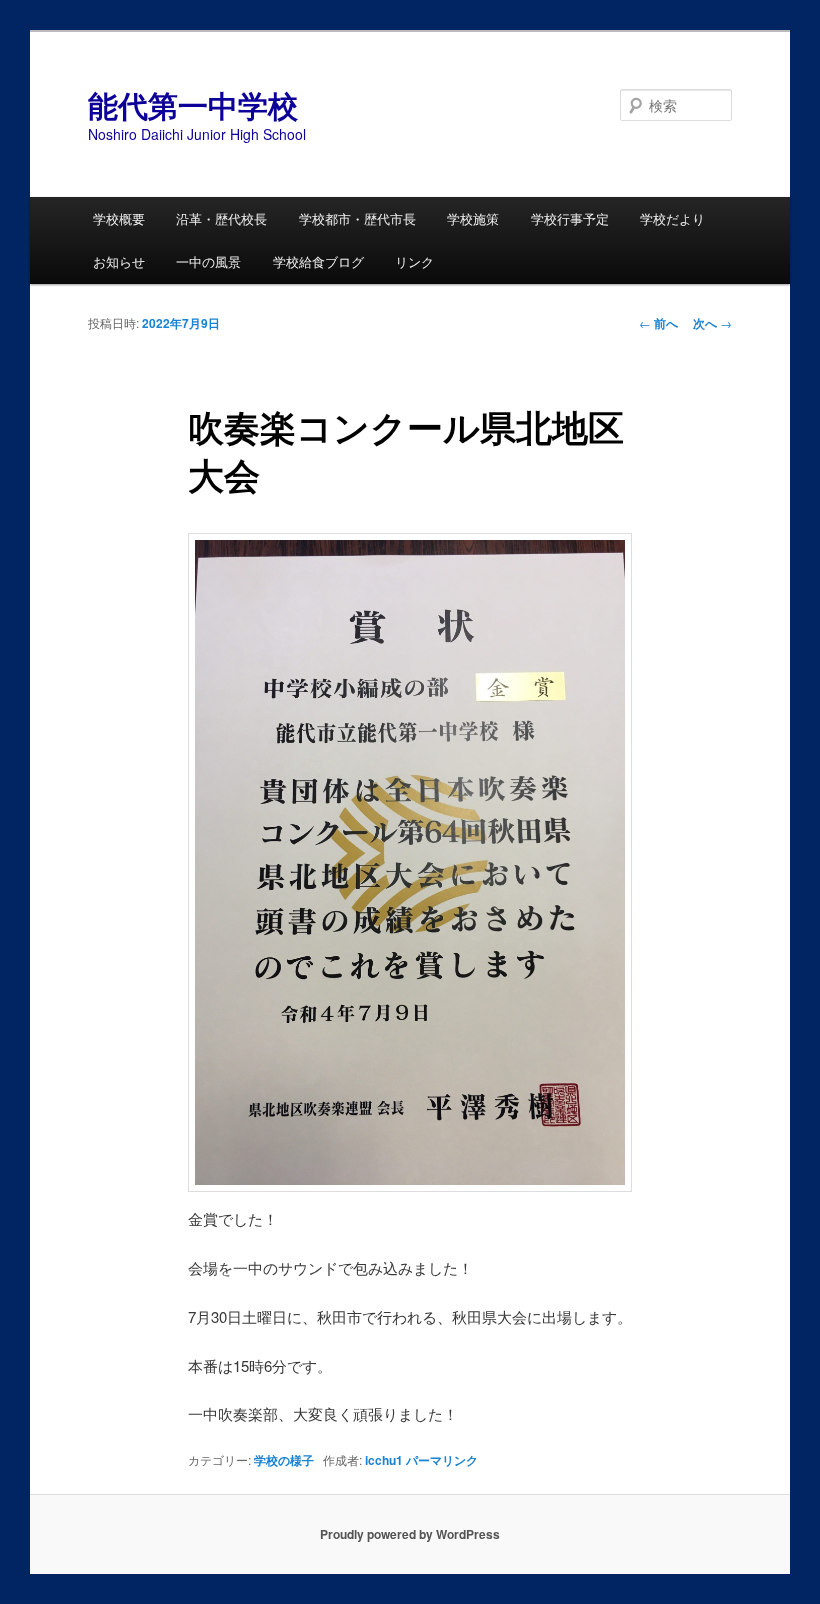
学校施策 (473, 218)
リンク (414, 261)
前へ (658, 323)
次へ (712, 323)
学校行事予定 (570, 218)
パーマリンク (442, 1460)
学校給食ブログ (318, 261)
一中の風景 (208, 261)
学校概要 (119, 218)
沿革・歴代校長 (221, 218)
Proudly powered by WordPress (410, 1534)
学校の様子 (284, 1460)
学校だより (672, 218)
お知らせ (119, 261)
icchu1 (384, 1460)
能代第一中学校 (193, 104)
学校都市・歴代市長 (357, 218)
